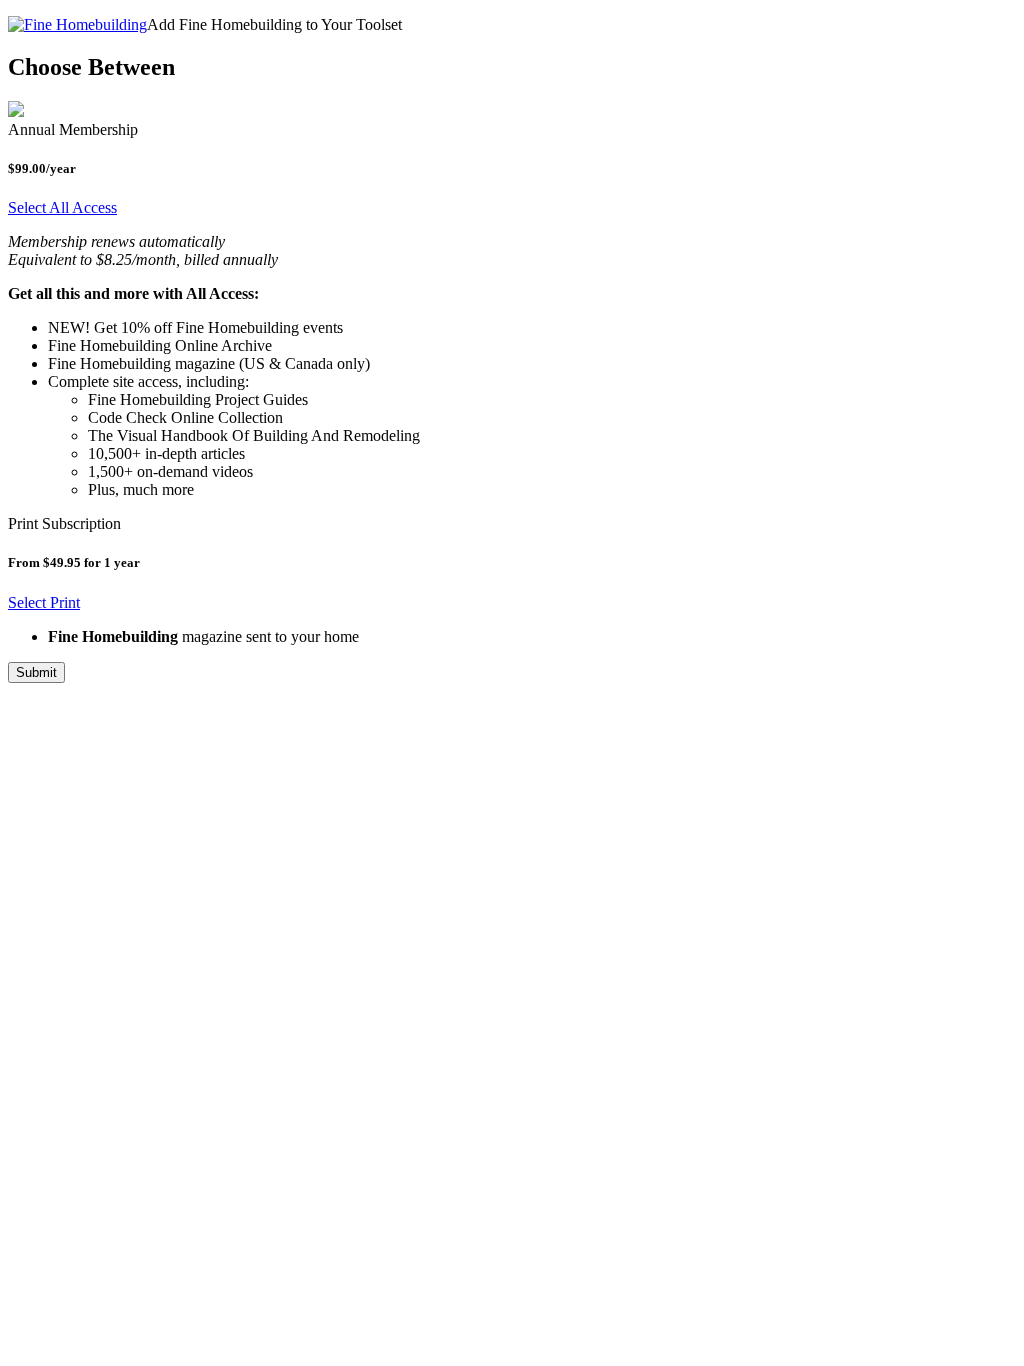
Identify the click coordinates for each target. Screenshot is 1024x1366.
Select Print (44, 602)
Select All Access (62, 207)
